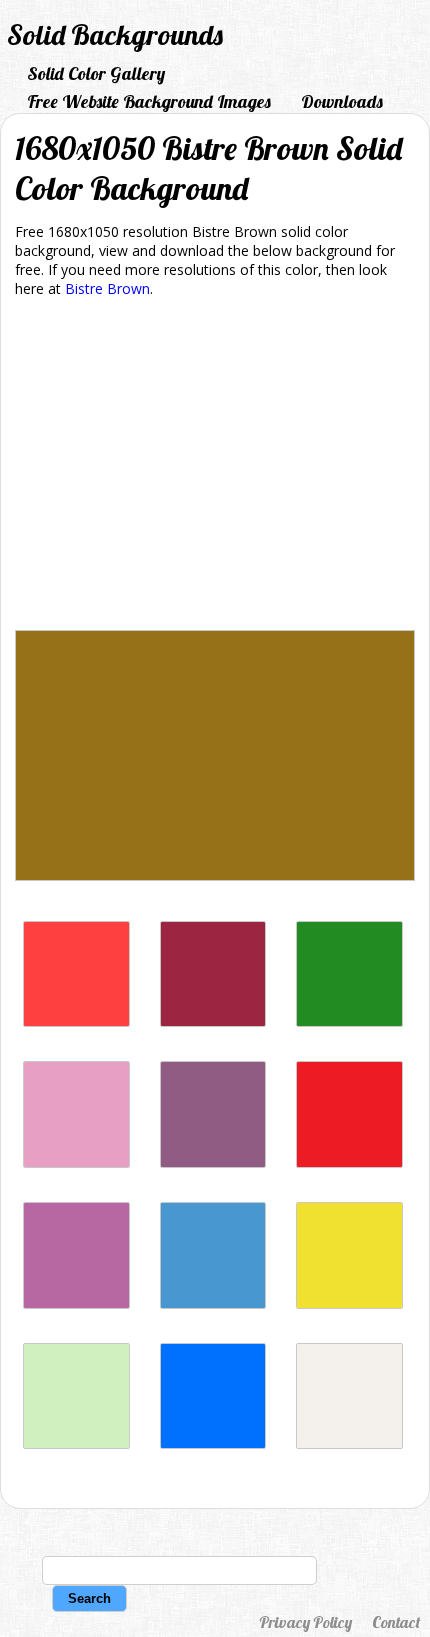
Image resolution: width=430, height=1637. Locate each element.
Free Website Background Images (149, 101)
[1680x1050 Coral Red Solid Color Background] (76, 1021)
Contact (396, 1622)
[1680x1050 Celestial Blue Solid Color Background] (213, 1303)
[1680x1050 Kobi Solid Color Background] (76, 1162)
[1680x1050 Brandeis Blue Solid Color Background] (213, 1443)
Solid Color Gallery (96, 73)
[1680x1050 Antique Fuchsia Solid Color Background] (213, 1162)
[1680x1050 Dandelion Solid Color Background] (349, 1303)
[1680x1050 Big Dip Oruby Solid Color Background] (213, 1021)
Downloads (342, 101)
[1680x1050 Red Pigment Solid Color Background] (349, 1162)
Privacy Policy (305, 1622)
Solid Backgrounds (115, 34)
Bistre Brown (107, 288)
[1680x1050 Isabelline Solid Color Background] (349, 1443)
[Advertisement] (215, 467)
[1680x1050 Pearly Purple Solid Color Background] (76, 1303)
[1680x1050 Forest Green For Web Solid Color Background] (349, 1021)
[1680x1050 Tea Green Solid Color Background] (76, 1443)
